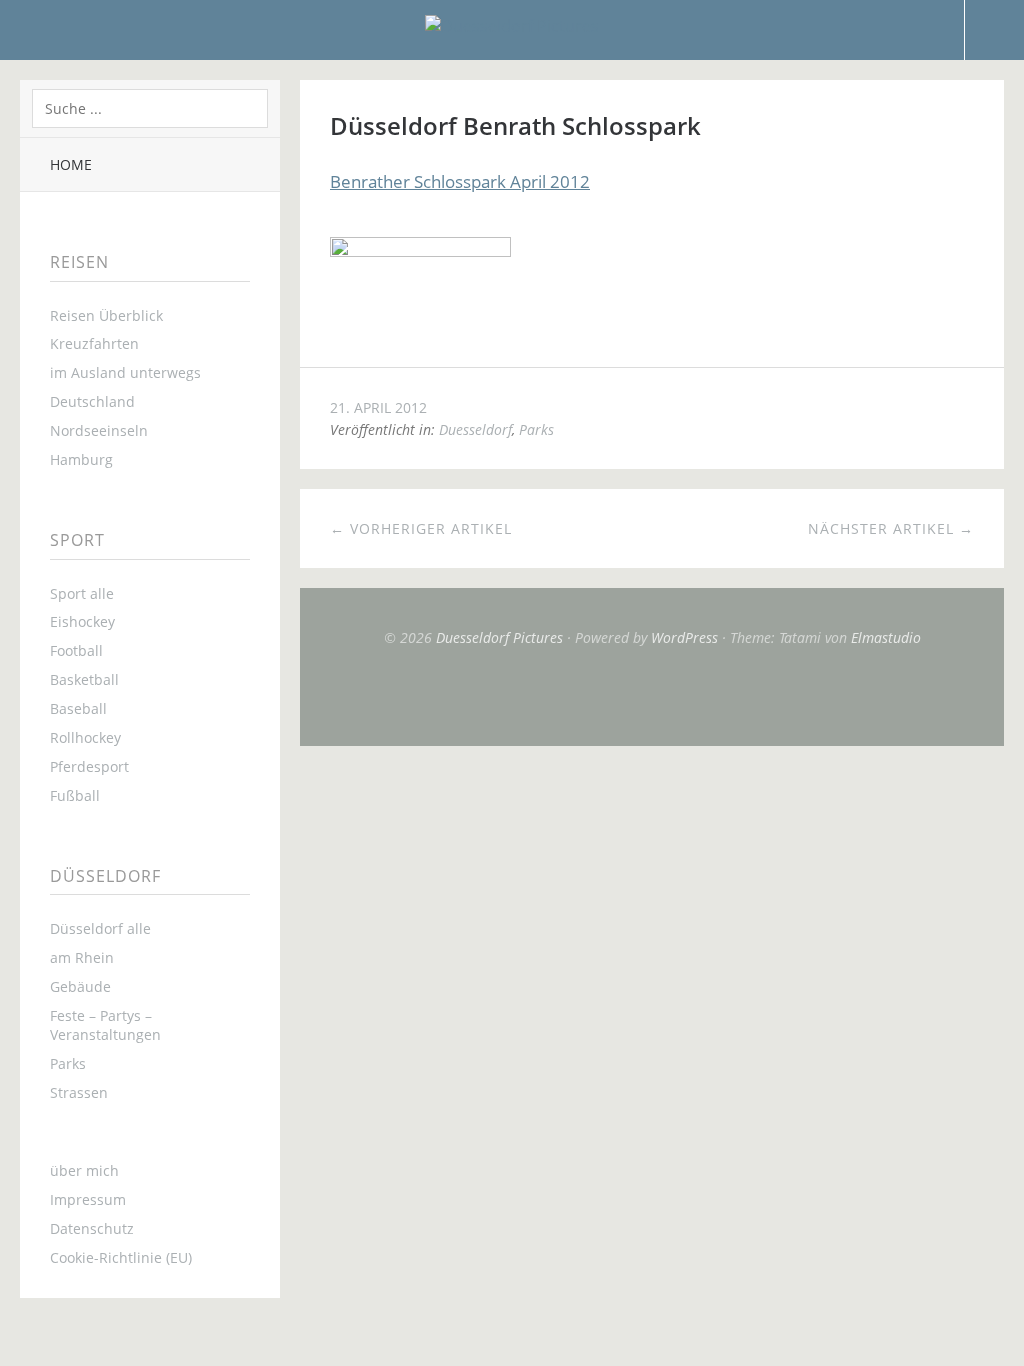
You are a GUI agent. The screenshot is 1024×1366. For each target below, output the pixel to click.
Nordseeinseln (99, 430)
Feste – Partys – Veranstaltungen (105, 1025)
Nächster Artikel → (891, 528)
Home (71, 164)
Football (76, 650)
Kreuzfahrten (94, 343)
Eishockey (82, 621)
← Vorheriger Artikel (421, 528)
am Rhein (82, 957)
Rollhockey (85, 737)
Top (652, 696)
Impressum (88, 1199)
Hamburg (81, 459)
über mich (84, 1170)
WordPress (684, 637)
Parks (68, 1063)
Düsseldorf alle (100, 928)
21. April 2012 (378, 407)
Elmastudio (886, 637)
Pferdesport (89, 766)
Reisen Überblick (106, 315)
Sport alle (82, 593)
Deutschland (92, 401)
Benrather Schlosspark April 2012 (460, 181)
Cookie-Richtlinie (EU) (121, 1257)
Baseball (78, 708)
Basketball (84, 679)
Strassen (79, 1092)
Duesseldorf (475, 429)
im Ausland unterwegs (125, 372)
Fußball (75, 795)
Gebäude (80, 986)
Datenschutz (92, 1228)
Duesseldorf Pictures (499, 637)
